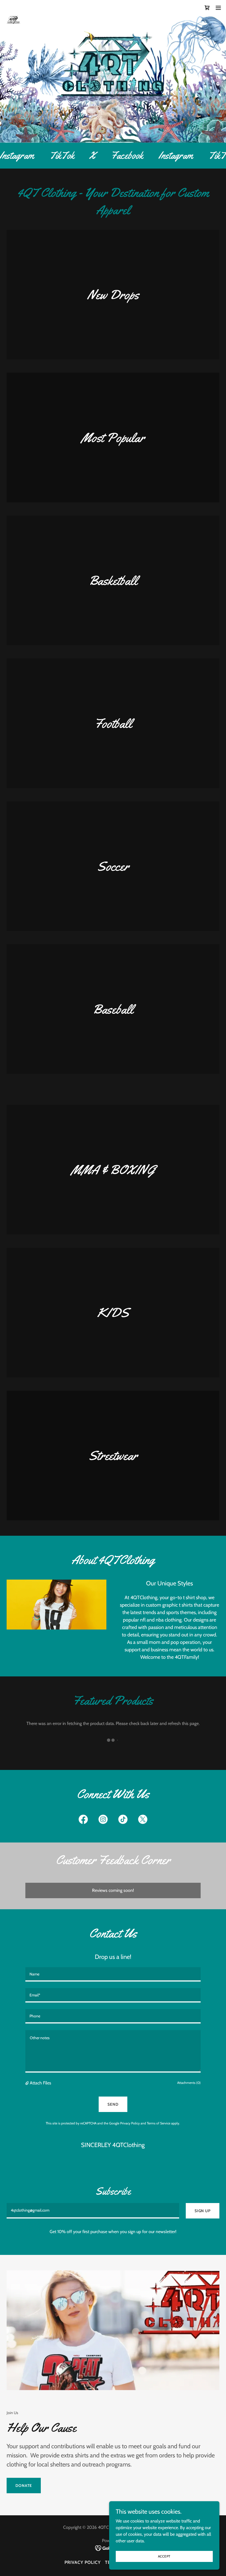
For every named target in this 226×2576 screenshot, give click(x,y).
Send (113, 2104)
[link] (14, 8)
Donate (24, 2486)
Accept (164, 2556)
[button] (218, 8)
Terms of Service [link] (159, 2123)
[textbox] (113, 1974)
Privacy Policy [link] (130, 2123)
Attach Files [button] (41, 2083)
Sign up (203, 2211)
